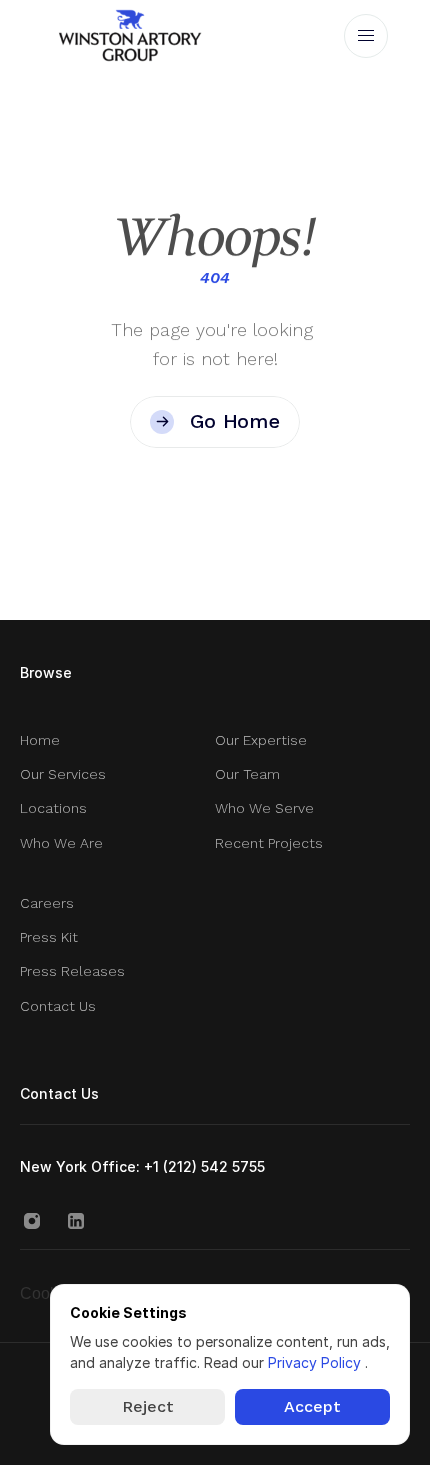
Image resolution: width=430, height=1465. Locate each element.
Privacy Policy (316, 1362)
